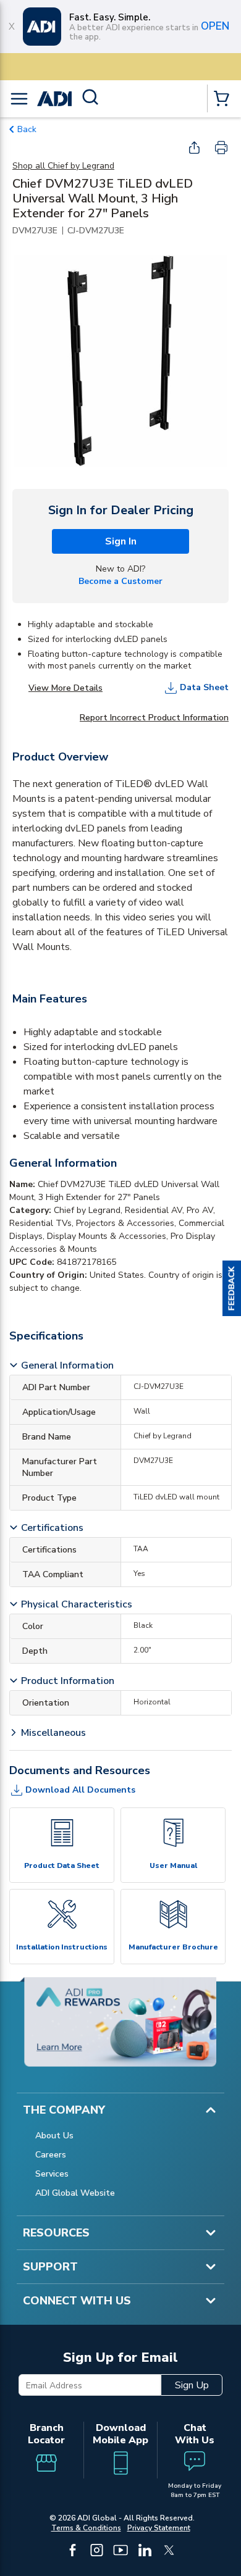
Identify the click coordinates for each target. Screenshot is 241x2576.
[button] (232, 1288)
